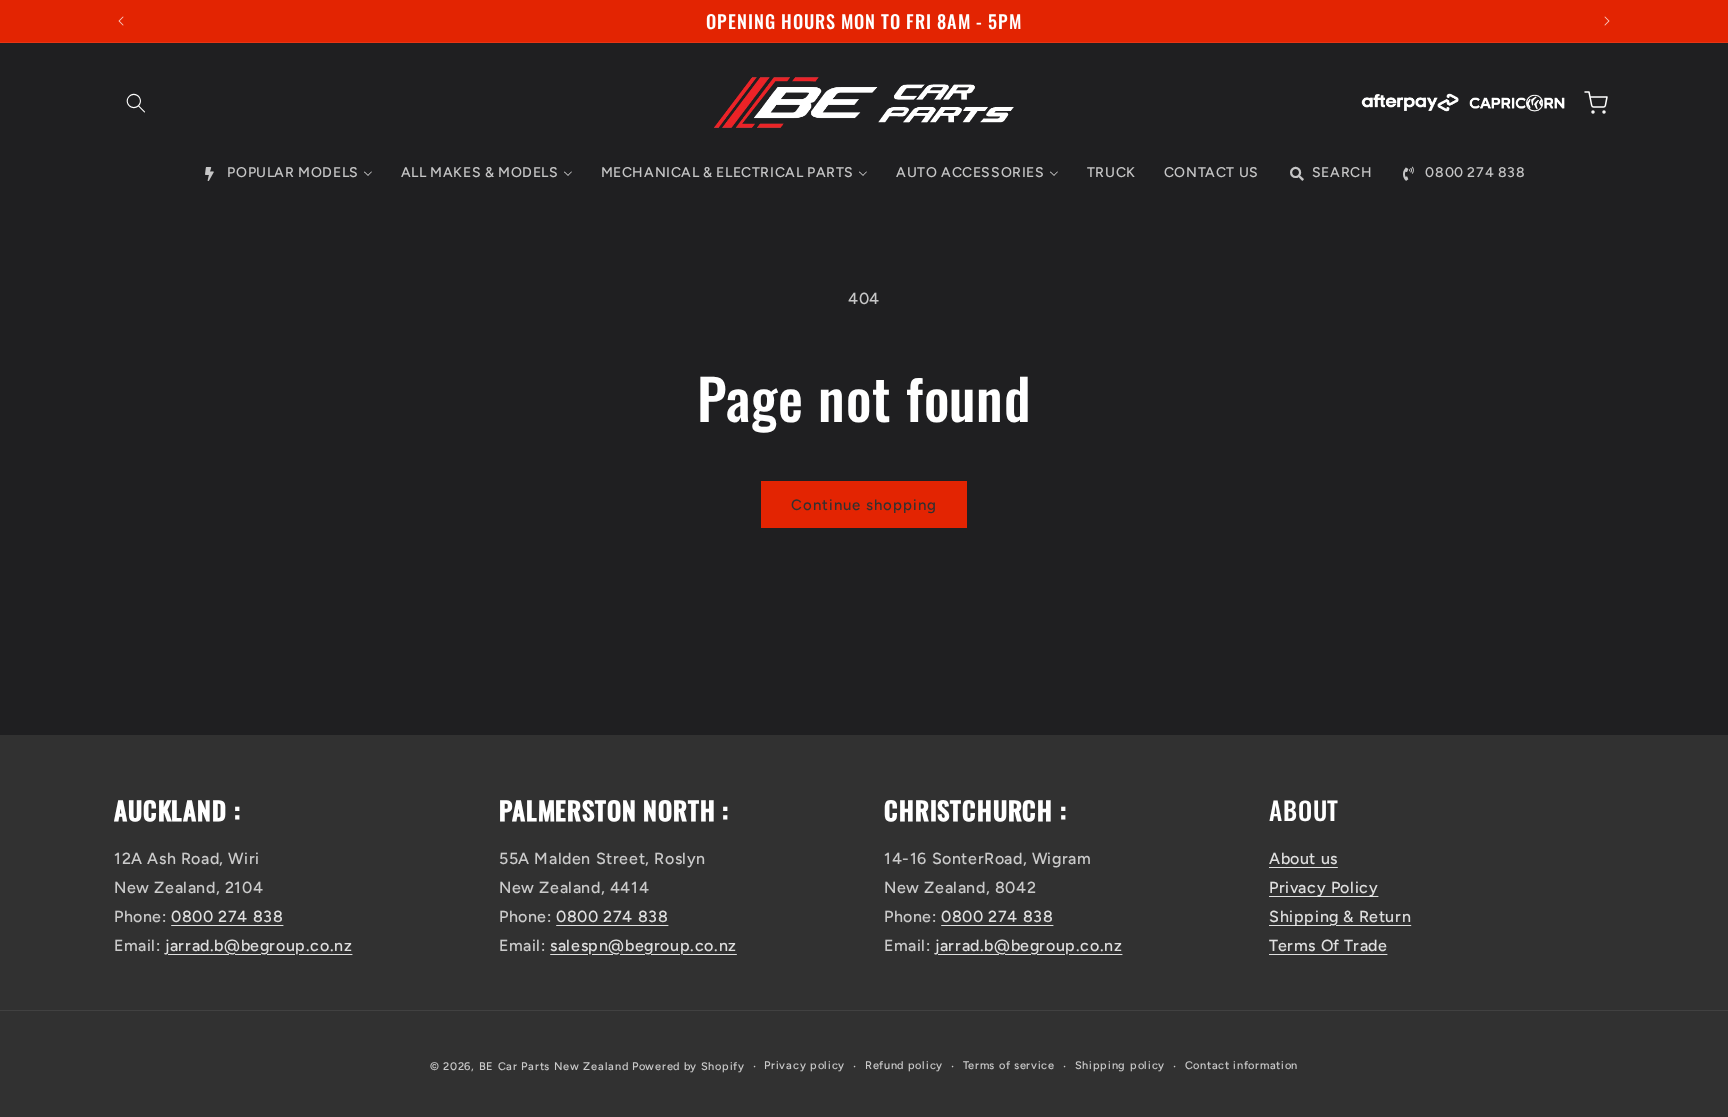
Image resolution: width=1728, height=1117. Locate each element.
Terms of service (1009, 1065)
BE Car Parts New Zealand (554, 1066)
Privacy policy (804, 1065)
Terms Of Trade (1328, 945)
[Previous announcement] (121, 21)
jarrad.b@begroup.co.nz (258, 945)
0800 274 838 (227, 916)
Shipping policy (1120, 1065)
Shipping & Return (1340, 916)
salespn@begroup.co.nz (643, 945)
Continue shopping (864, 505)
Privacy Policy (1323, 887)
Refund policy (904, 1065)
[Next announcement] (1607, 21)
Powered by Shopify (688, 1066)
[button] (136, 103)
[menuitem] (287, 173)
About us (1303, 858)
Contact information (1241, 1065)
